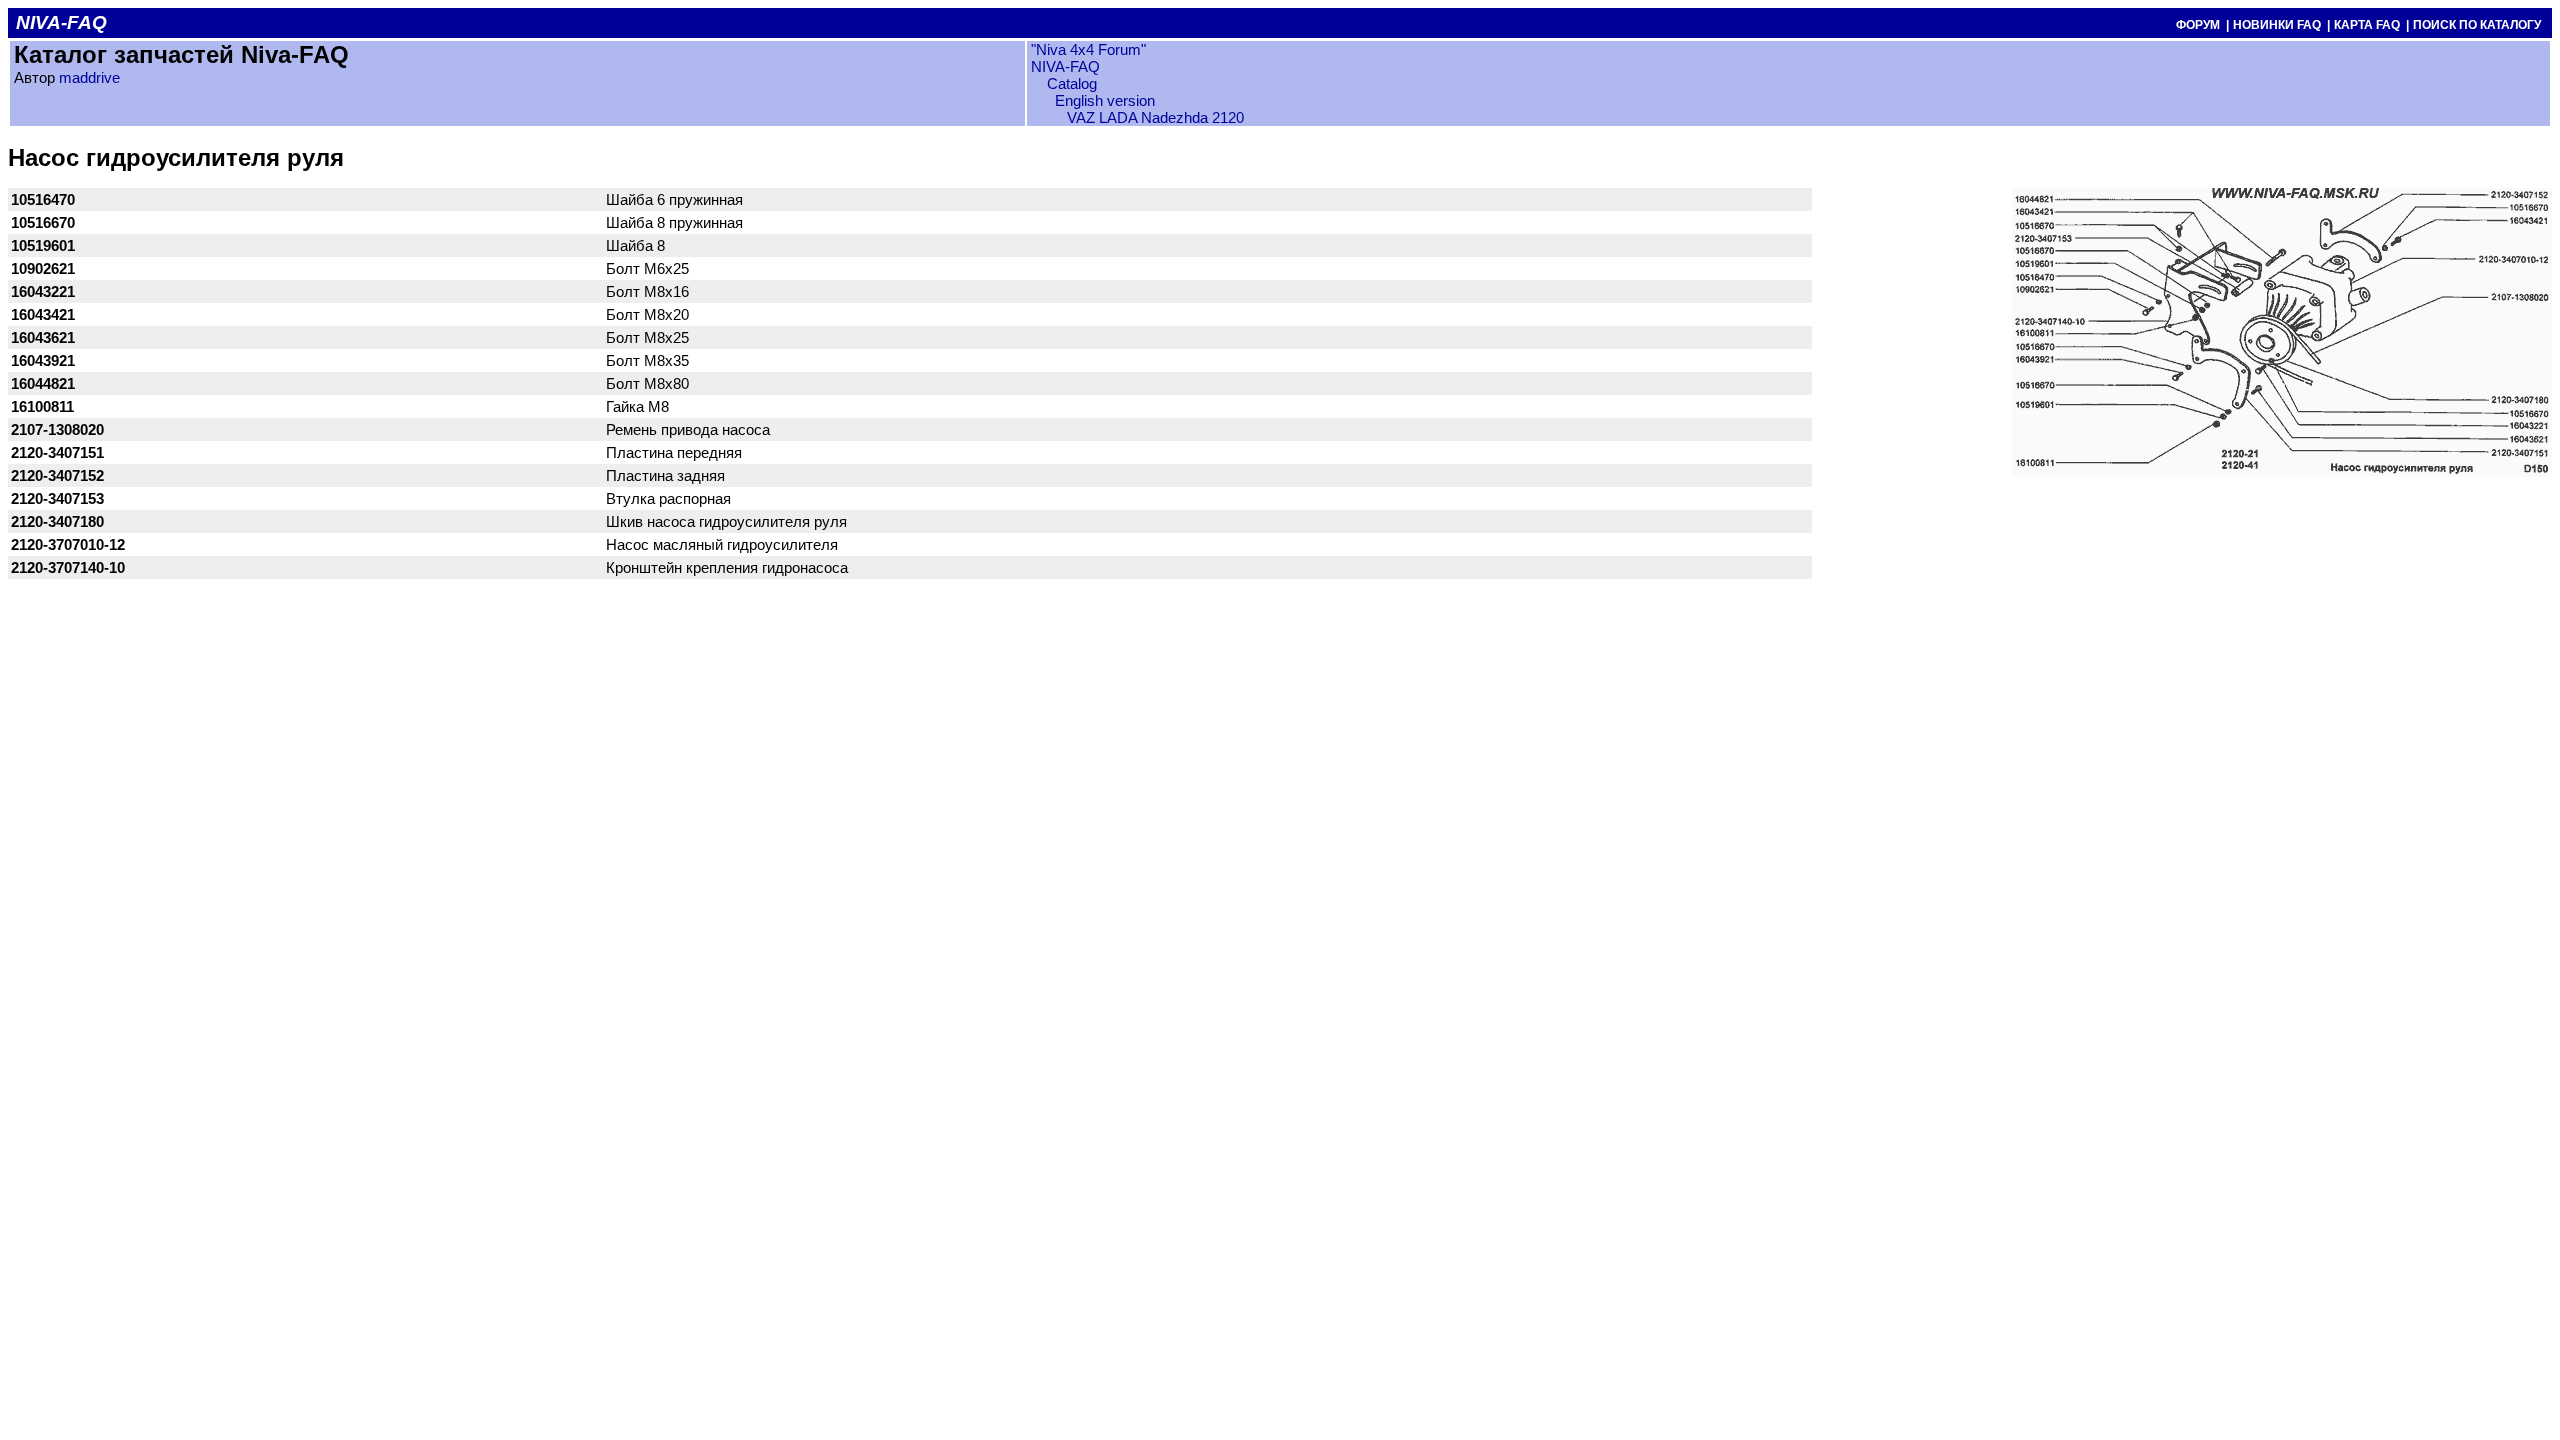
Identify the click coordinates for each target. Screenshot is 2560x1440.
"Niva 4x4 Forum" (1088, 49)
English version (1105, 100)
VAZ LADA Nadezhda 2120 (1155, 117)
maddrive (89, 77)
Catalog (1070, 83)
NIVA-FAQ (1065, 66)
